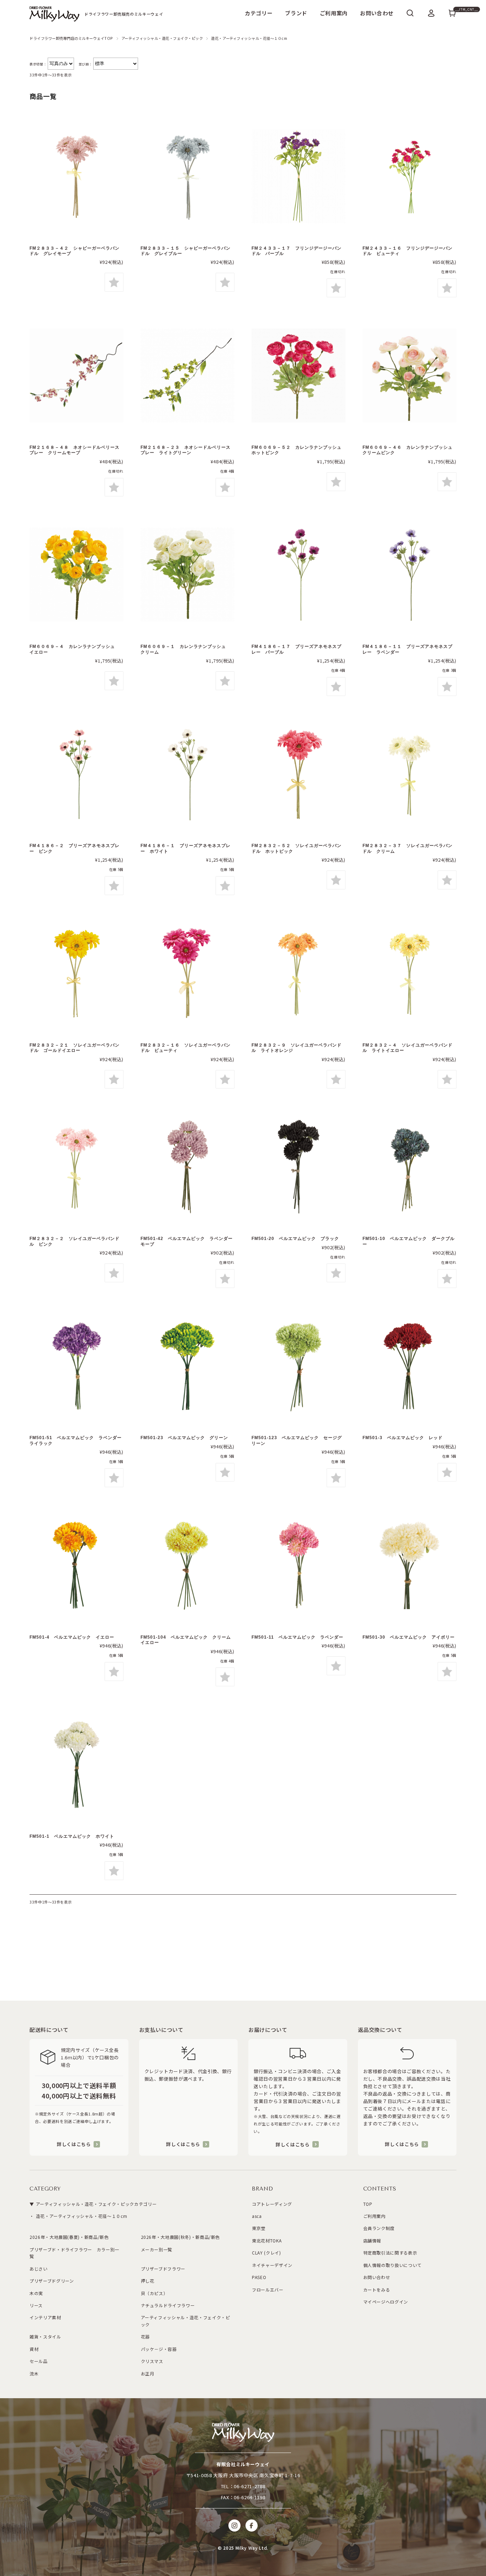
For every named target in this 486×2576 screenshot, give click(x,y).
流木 (34, 2373)
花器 (145, 2337)
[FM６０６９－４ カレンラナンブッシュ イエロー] (76, 576)
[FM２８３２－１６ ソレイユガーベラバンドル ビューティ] (187, 974)
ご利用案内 (334, 13)
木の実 (36, 2293)
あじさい (39, 2269)
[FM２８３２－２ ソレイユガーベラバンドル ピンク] (76, 1168)
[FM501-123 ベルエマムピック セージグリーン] (299, 1367)
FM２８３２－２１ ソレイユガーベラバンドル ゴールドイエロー (75, 1048)
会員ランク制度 (379, 2228)
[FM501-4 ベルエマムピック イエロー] (76, 1566)
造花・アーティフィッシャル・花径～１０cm (81, 2216)
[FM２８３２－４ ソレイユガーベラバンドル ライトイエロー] (410, 974)
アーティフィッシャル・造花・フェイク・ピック (162, 38)
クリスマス (152, 2361)
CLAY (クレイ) (266, 2253)
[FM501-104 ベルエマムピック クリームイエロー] (187, 1566)
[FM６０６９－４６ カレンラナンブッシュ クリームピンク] (410, 376)
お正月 (148, 2373)
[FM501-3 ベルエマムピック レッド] (410, 1367)
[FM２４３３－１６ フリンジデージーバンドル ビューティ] (410, 177)
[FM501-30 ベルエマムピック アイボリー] (410, 1566)
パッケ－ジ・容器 (159, 2349)
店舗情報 (372, 2240)
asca (257, 2216)
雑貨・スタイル (45, 2337)
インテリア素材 (45, 2317)
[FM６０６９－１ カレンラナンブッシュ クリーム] (187, 576)
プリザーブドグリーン (52, 2281)
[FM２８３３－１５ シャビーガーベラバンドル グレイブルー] (187, 177)
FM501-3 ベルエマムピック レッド (403, 1438)
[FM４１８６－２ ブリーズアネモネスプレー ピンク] (76, 775)
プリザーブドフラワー (163, 2269)
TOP (368, 2204)
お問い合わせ (377, 13)
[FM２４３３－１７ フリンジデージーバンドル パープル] (299, 177)
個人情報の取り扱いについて (392, 2265)
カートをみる (377, 2290)
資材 (34, 2349)
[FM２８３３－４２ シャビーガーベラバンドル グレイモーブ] (76, 177)
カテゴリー (259, 13)
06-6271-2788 (249, 2486)
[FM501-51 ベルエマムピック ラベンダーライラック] (76, 1367)
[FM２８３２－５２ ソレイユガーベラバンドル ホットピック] (299, 775)
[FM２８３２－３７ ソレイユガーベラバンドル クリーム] (410, 775)
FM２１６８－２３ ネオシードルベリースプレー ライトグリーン (186, 450)
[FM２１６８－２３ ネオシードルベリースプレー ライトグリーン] (187, 376)
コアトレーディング (272, 2204)
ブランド (296, 13)
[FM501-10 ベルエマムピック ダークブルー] (410, 1168)
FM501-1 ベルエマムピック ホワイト (72, 1836)
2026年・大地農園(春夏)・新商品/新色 (69, 2237)
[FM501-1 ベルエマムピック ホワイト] (76, 1765)
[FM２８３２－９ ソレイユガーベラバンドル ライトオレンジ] (299, 974)
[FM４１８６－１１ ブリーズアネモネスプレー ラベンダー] (410, 576)
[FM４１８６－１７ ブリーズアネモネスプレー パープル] (299, 576)
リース (36, 2305)
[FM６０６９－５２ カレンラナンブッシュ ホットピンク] (299, 376)
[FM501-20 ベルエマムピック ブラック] (299, 1168)
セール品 (39, 2361)
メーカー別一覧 (157, 2249)
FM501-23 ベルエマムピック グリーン (187, 1438)
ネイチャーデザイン (272, 2265)
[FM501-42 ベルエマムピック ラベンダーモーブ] (187, 1168)
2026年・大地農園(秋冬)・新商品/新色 (181, 2237)
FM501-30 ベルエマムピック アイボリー (411, 1637)
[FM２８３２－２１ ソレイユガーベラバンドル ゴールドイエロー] (76, 974)
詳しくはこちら (74, 2144)
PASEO (259, 2277)
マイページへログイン (386, 2302)
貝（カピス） (154, 2293)
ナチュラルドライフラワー (168, 2305)
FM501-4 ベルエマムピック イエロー (74, 1637)
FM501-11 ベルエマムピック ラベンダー (300, 1637)
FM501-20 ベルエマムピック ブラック (295, 1239)
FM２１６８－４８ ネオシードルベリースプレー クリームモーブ (75, 450)
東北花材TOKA (267, 2240)
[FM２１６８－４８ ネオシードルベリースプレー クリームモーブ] (76, 376)
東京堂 (259, 2228)
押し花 (148, 2281)
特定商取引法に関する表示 (390, 2253)
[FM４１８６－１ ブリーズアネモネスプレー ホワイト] (187, 775)
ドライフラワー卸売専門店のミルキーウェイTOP (71, 38)
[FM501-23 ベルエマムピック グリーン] (187, 1367)
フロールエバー (268, 2290)
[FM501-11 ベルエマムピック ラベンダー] (299, 1566)
